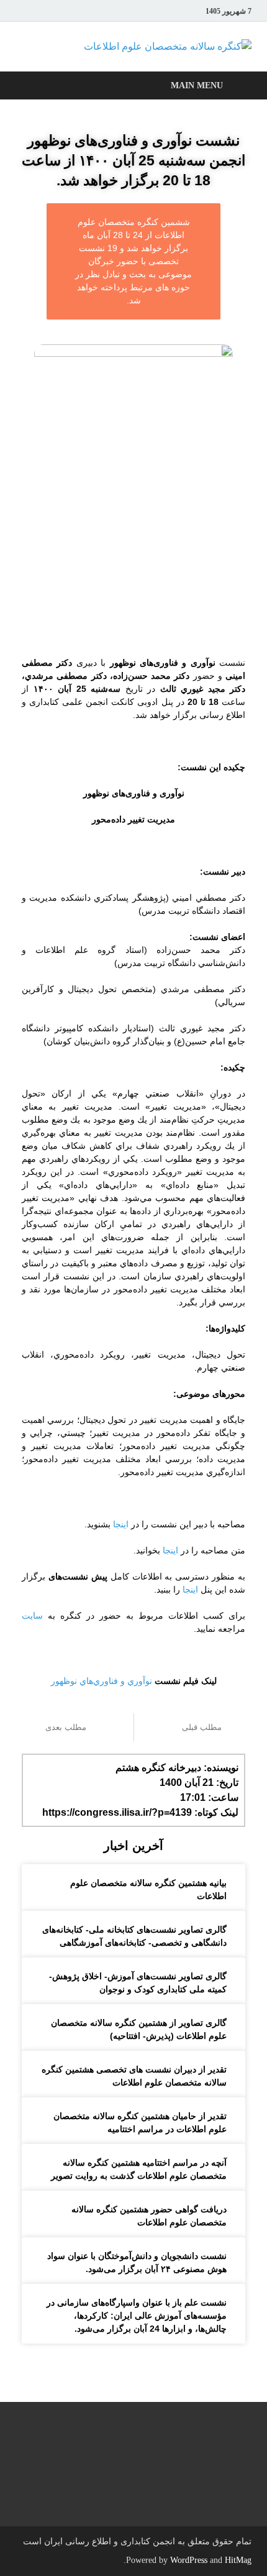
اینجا (120, 1524)
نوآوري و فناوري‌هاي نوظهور (102, 1681)
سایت (32, 1616)
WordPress (189, 2560)
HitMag (238, 2560)
